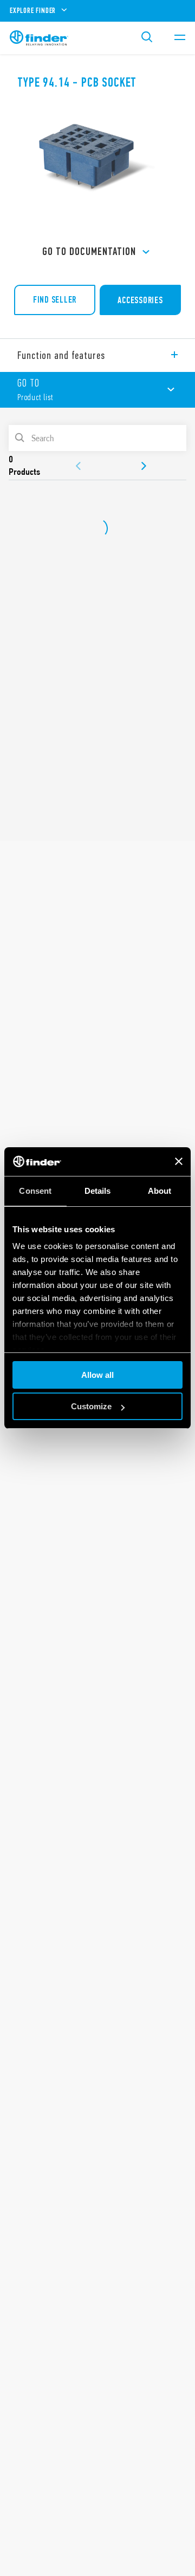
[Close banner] (179, 1161)
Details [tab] (98, 1191)
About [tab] (160, 1191)
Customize (91, 1406)
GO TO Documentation (89, 251)
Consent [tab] (35, 1191)
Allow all (97, 1375)
